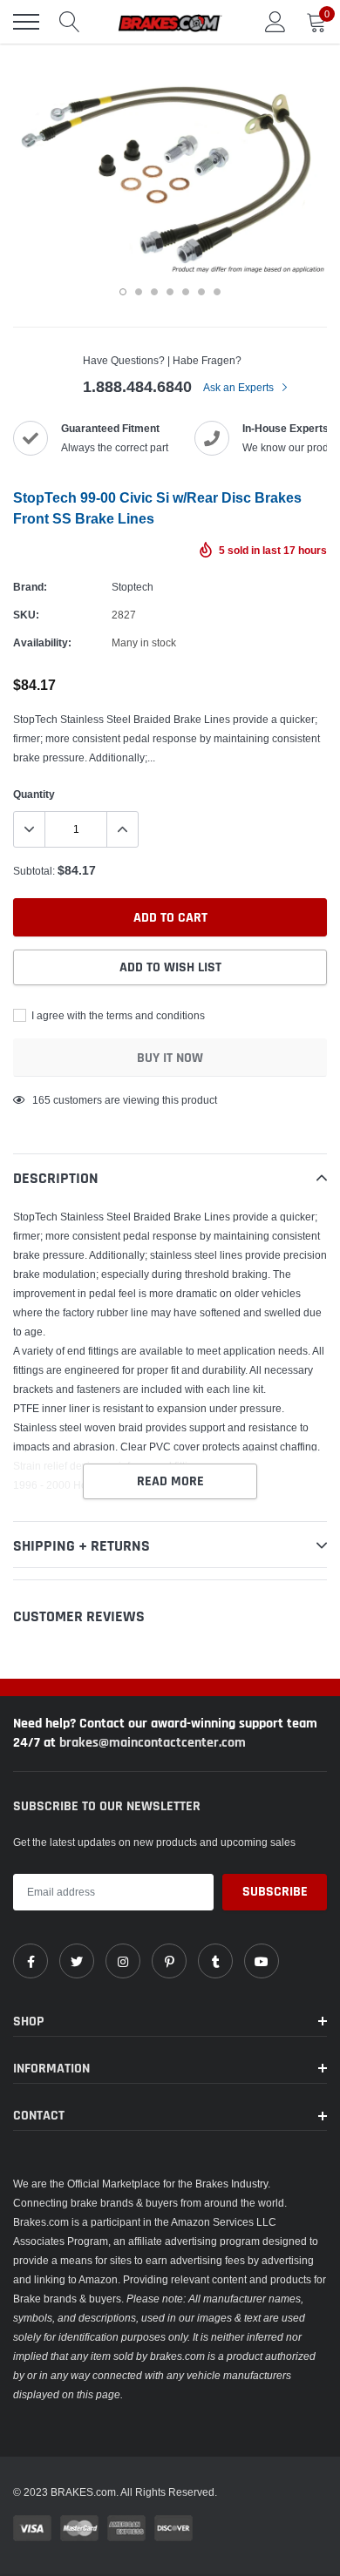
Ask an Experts (240, 387)
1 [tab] (123, 292)
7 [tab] (217, 292)
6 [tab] (201, 292)
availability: (42, 642)
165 (41, 1100)
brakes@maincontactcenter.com (153, 1743)
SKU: (26, 615)
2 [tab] (139, 292)
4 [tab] (170, 292)
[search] (70, 22)
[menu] (26, 22)
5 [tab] (186, 292)
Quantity (34, 794)
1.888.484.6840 (137, 386)
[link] (31, 1961)
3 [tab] (154, 292)
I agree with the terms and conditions (117, 1015)
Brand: (30, 587)
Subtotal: (34, 871)
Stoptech (133, 587)
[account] (275, 21)
